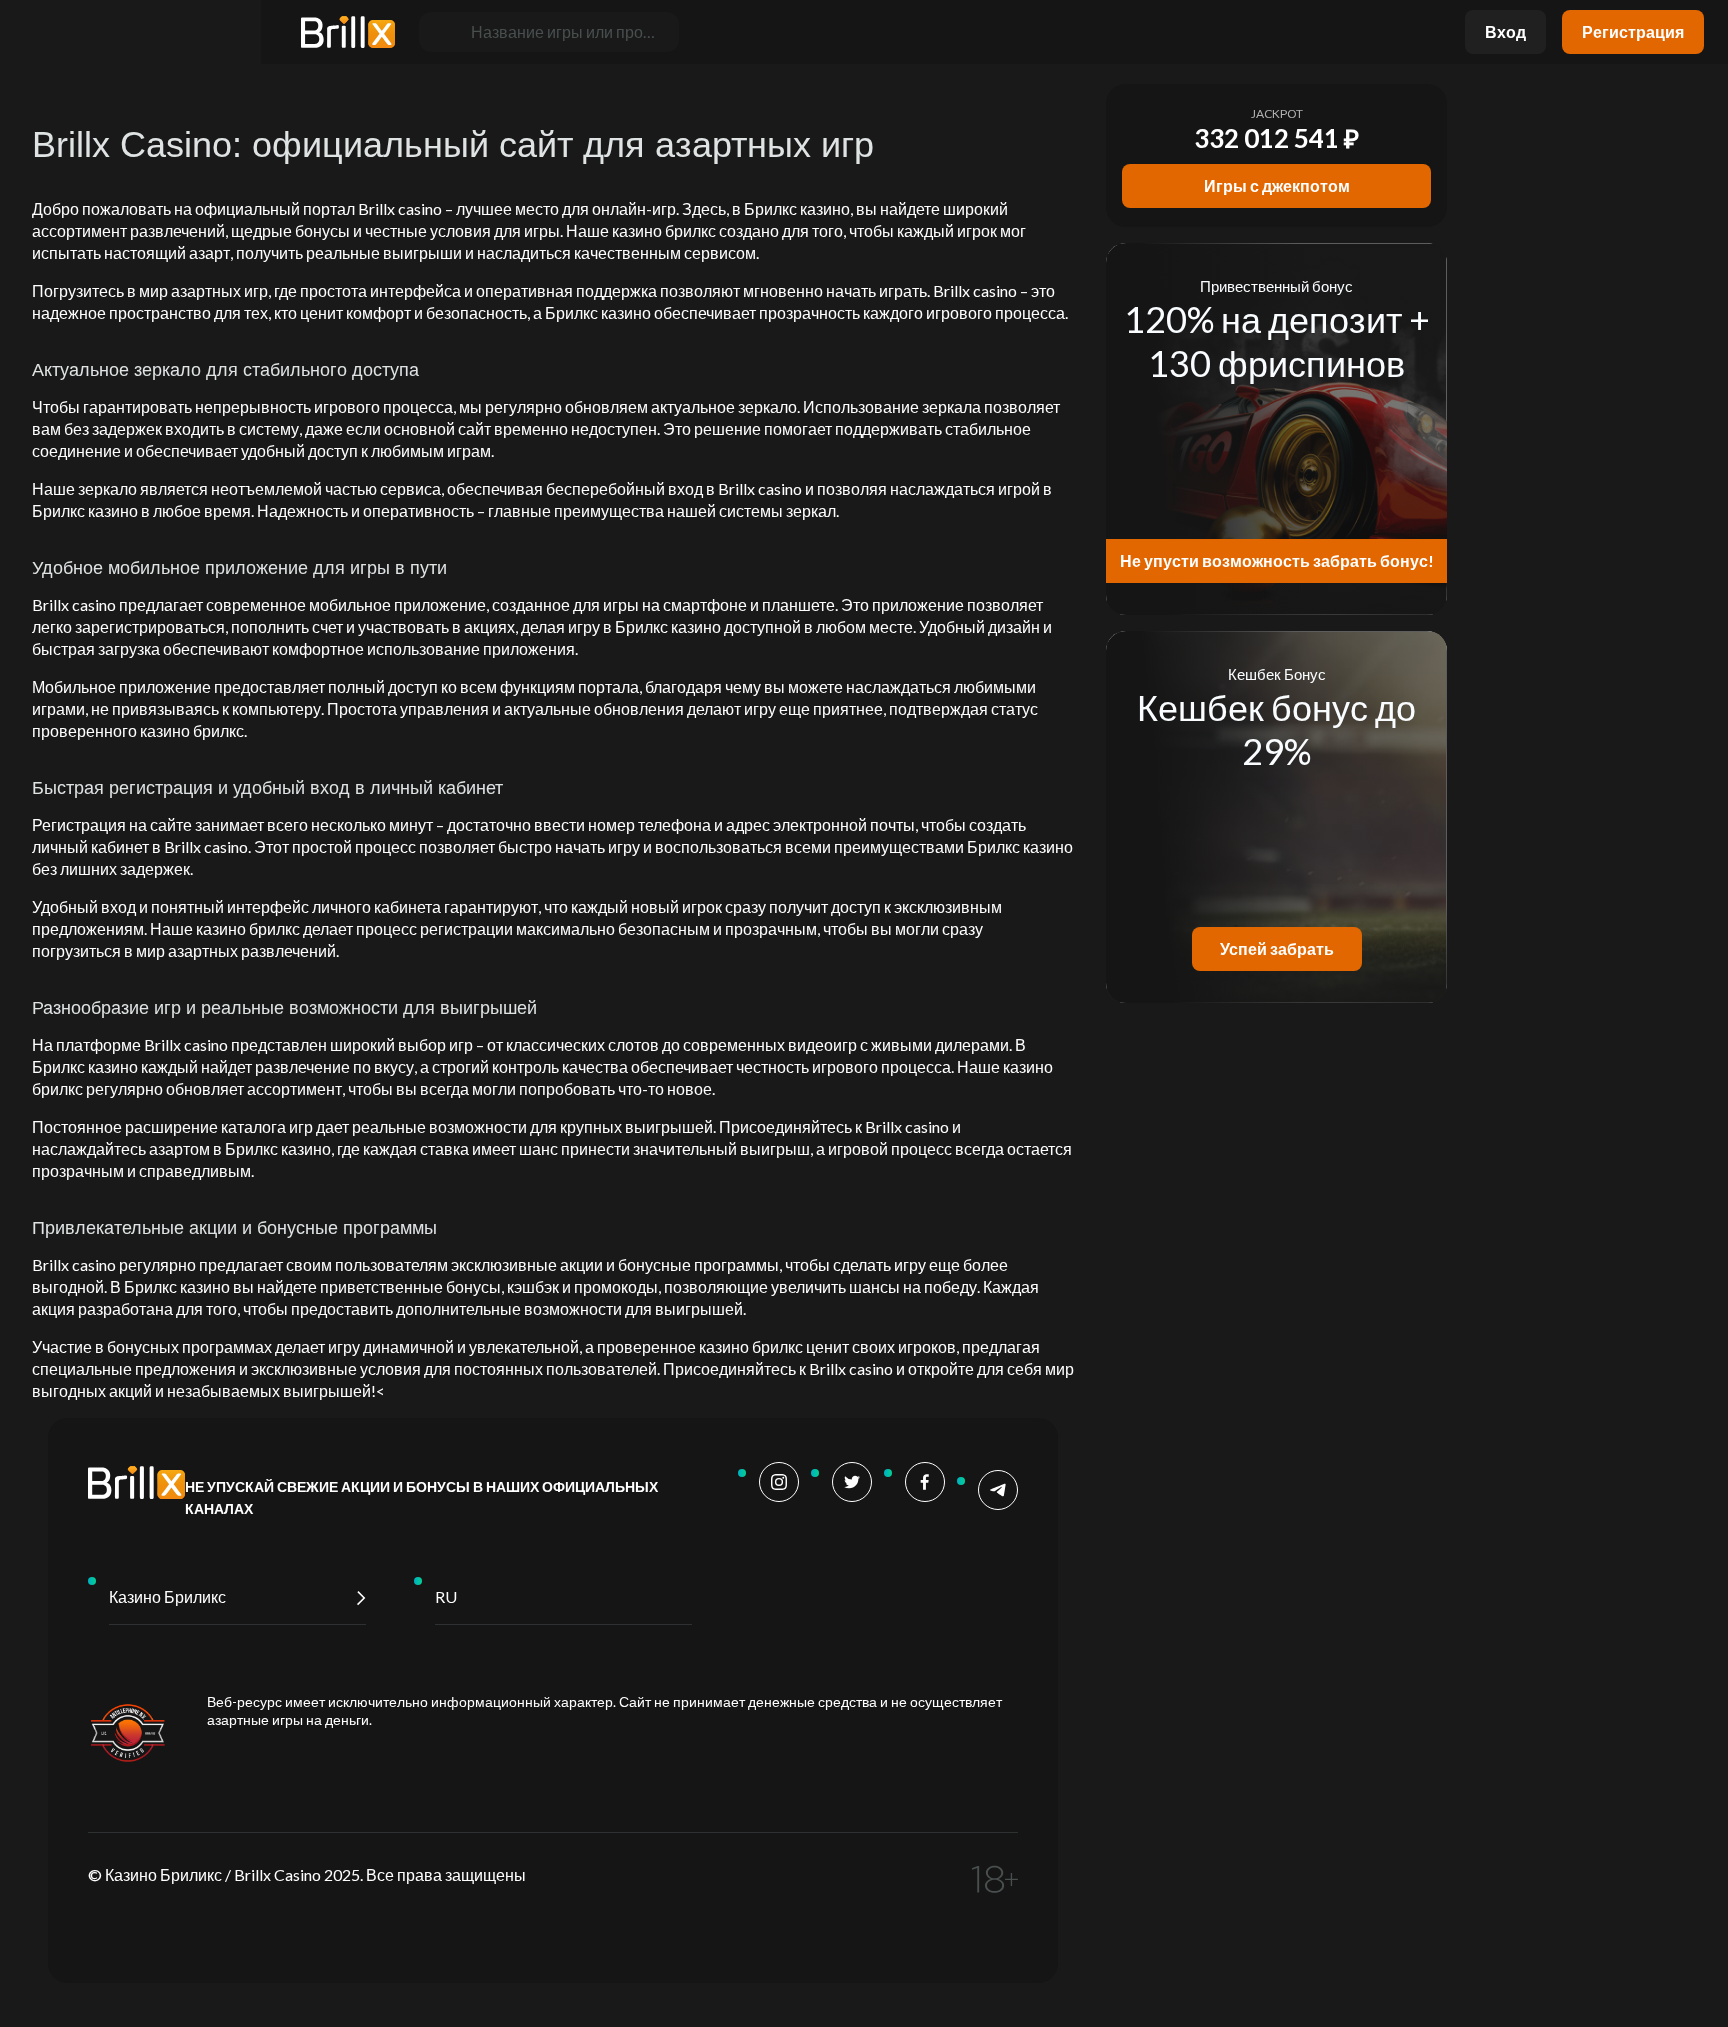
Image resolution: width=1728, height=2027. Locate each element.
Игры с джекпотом (1277, 185)
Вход (1505, 31)
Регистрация (1633, 31)
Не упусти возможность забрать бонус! (1277, 560)
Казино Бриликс (167, 1596)
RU (446, 1596)
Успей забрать (1277, 948)
